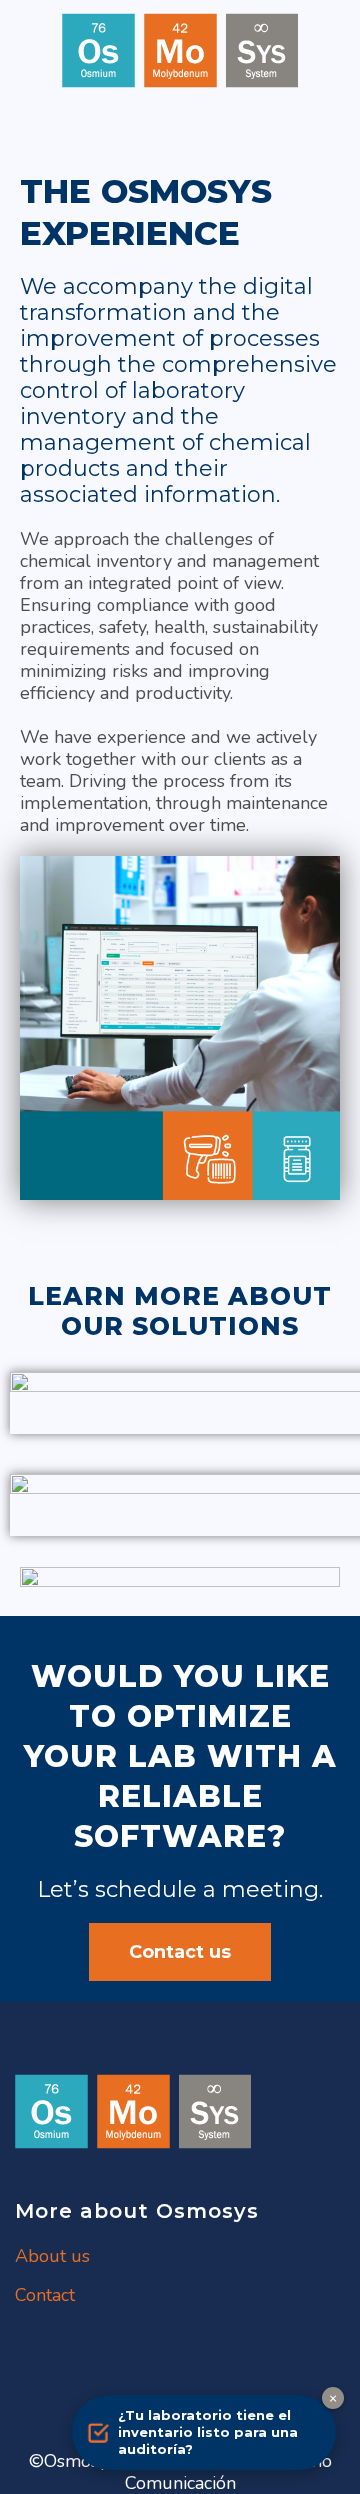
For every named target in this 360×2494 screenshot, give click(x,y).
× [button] (333, 2398)
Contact (45, 2295)
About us (52, 2256)
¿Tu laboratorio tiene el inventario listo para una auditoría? (208, 2432)
